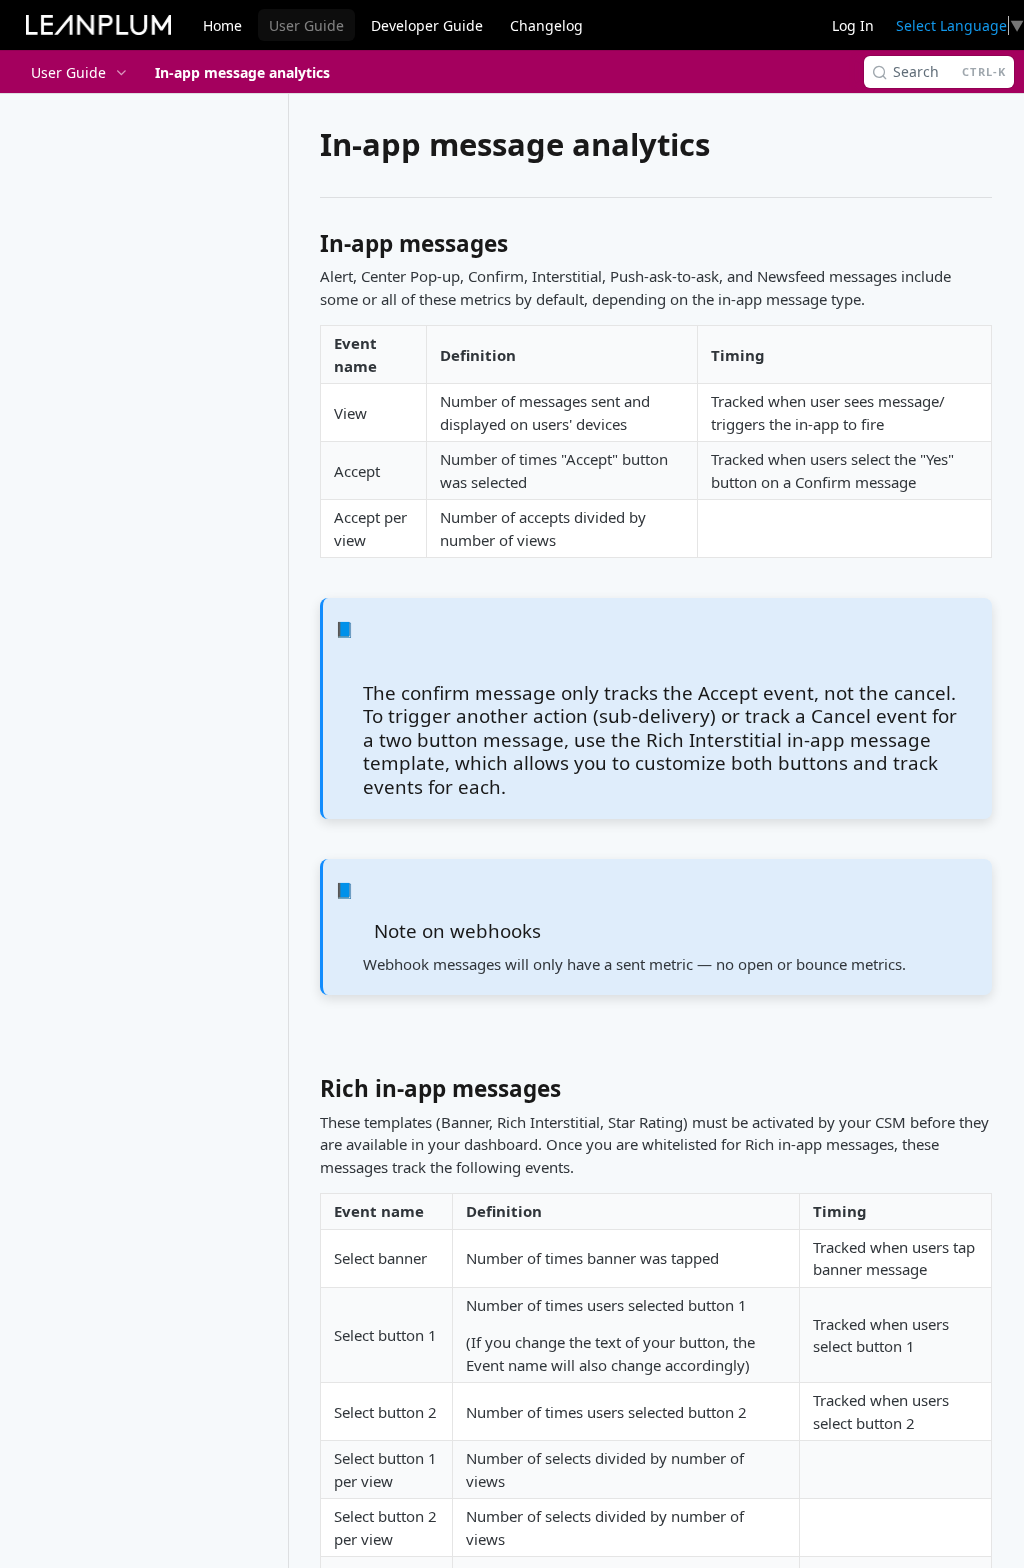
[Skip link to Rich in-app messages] (306, 1094)
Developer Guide (427, 25)
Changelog (546, 25)
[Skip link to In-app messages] (306, 249)
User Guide (306, 25)
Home (222, 25)
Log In (853, 25)
